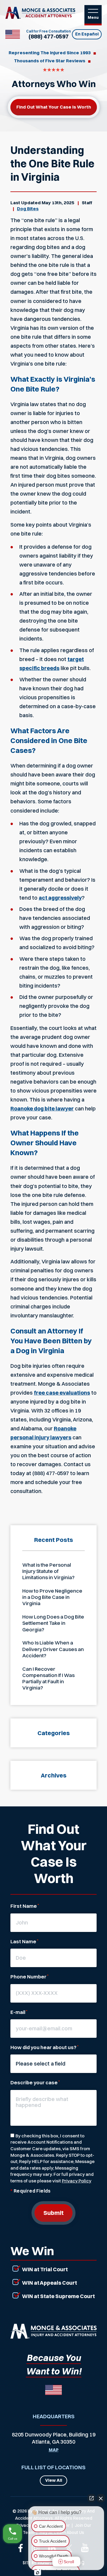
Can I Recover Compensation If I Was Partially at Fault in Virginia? (48, 1678)
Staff (87, 203)
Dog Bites (28, 209)
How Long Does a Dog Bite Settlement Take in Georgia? (53, 1623)
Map (54, 2450)
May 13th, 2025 (58, 203)
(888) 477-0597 (49, 37)
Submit (53, 2213)
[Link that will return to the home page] (53, 2331)
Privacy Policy (77, 2181)
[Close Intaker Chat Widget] (101, 2498)
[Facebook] (21, 2548)
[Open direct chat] (92, 2498)
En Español (87, 34)
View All (54, 2480)
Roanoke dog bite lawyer (42, 1108)
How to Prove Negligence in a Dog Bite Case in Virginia (52, 1597)
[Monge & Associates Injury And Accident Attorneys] (40, 13)
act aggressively (60, 898)
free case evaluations (62, 1393)
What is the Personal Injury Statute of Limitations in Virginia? (48, 1571)
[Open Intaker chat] (38, 2573)
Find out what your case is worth (54, 107)
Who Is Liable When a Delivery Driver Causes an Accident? (53, 1649)
